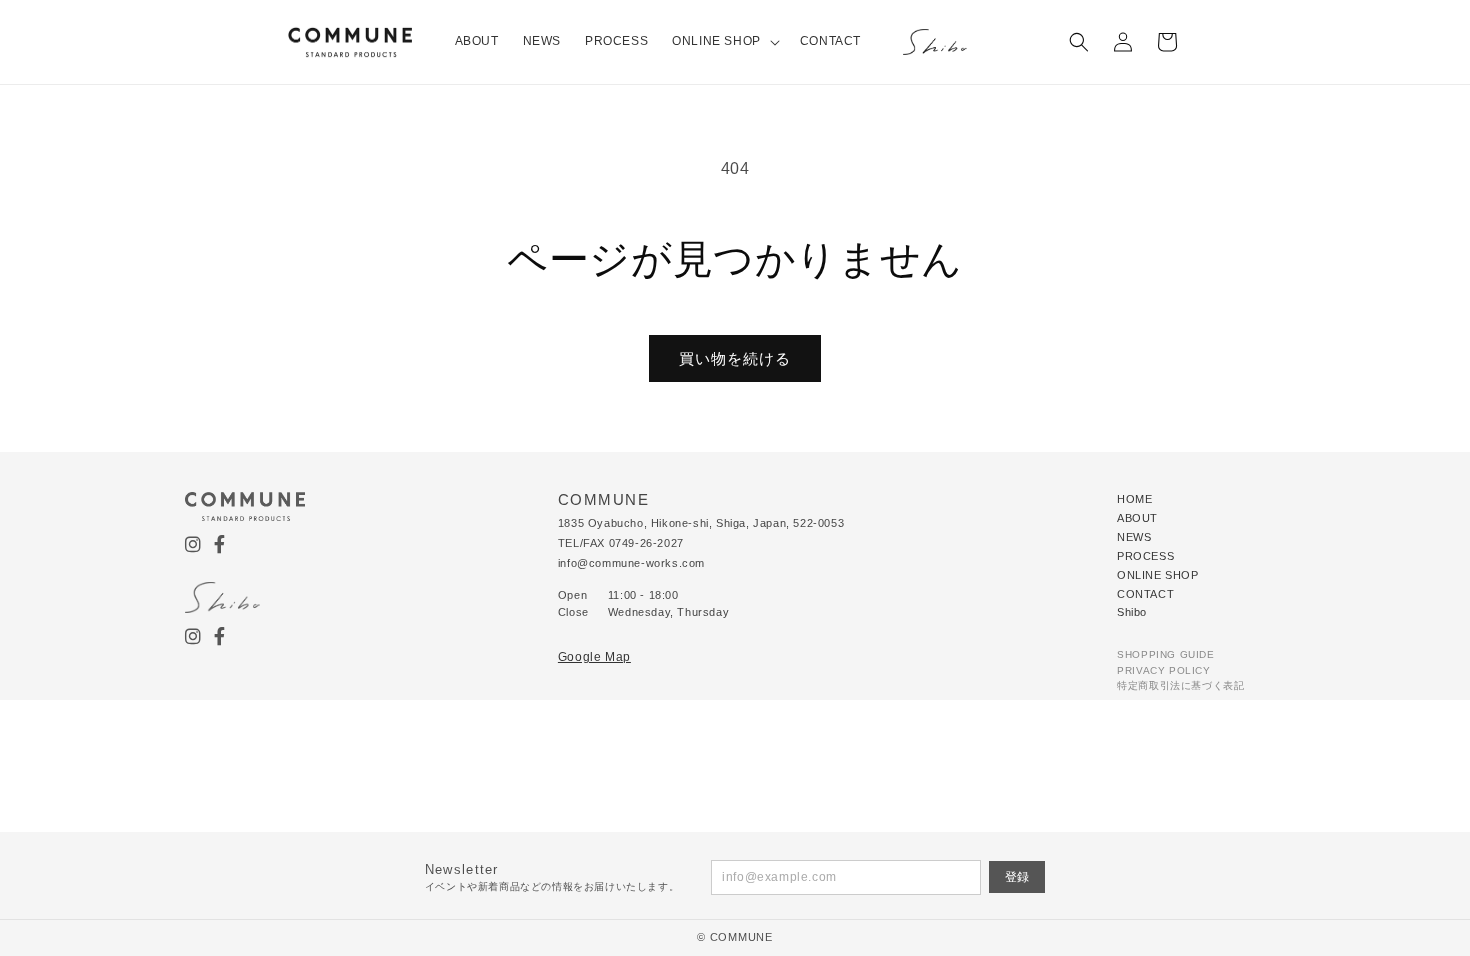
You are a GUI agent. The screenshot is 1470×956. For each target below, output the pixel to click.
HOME (1134, 499)
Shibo (1132, 612)
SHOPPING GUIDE (1165, 654)
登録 (1017, 877)
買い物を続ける (735, 358)
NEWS (1134, 537)
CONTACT (1145, 594)
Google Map (594, 657)
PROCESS (1145, 556)
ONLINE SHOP (1157, 575)
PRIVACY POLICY (1163, 670)
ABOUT (1137, 518)
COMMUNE (741, 937)
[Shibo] (935, 42)
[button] (724, 42)
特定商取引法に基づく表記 (1180, 685)
